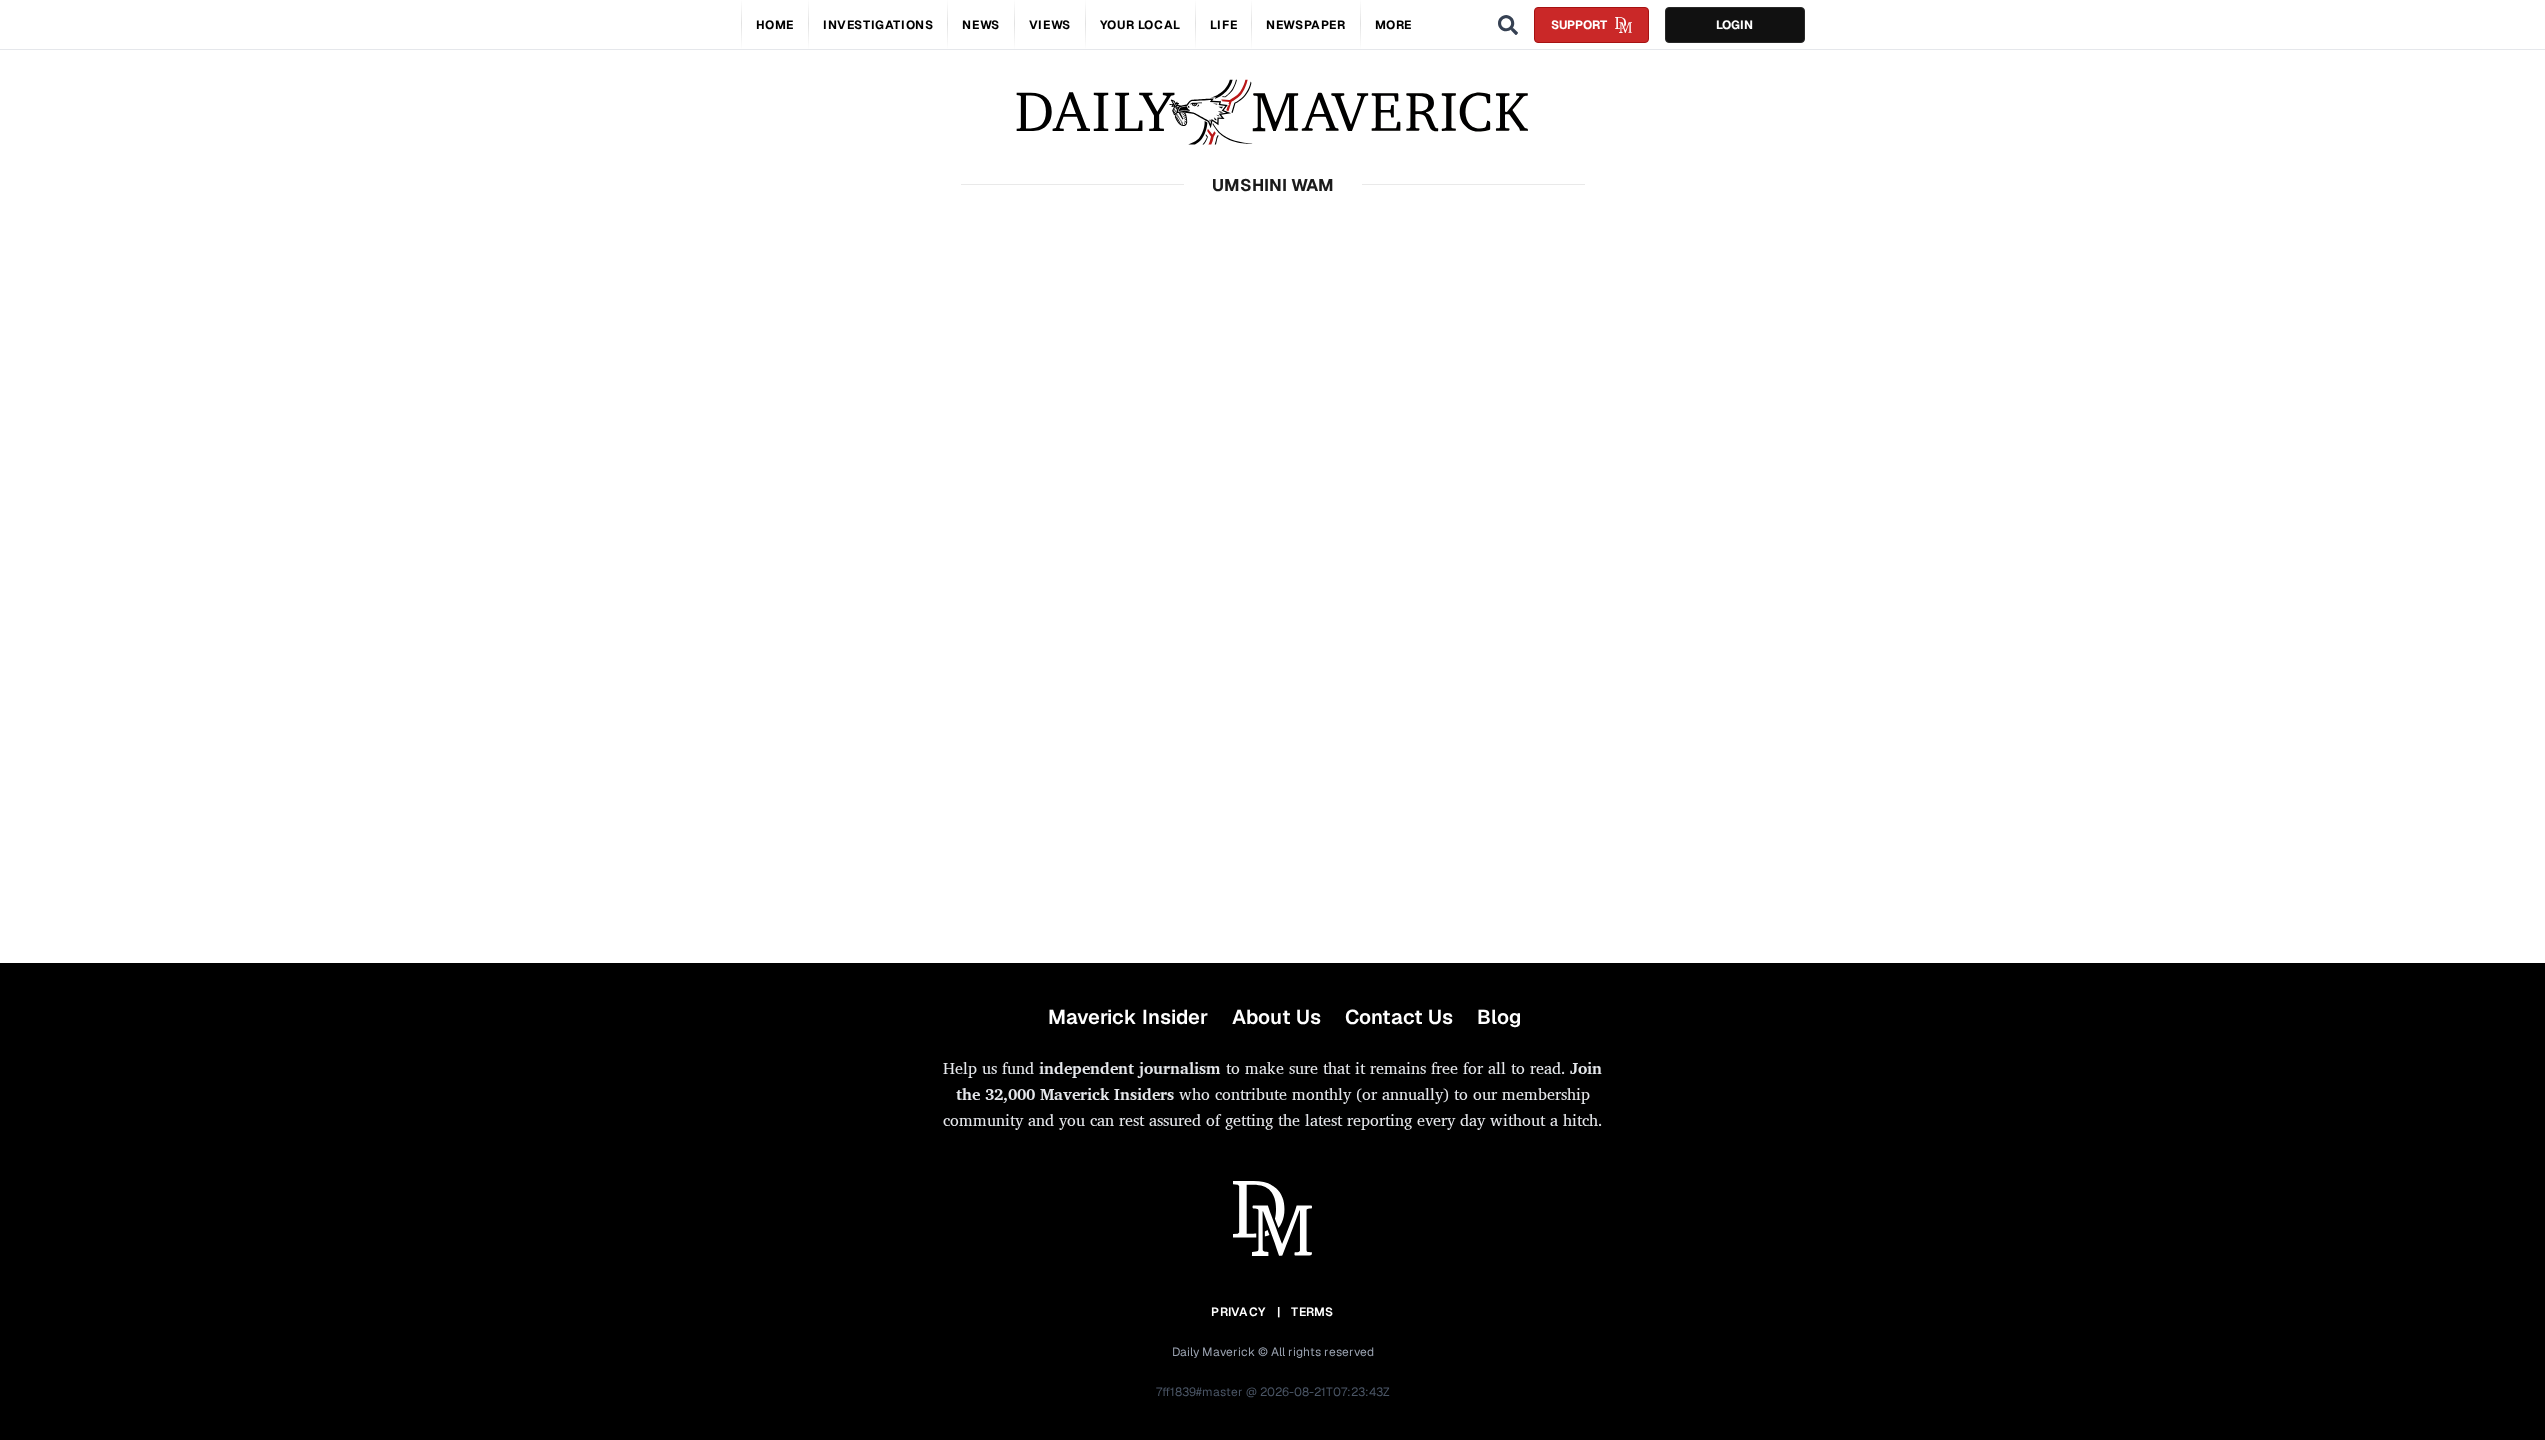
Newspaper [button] (1305, 25)
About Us (1276, 1017)
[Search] (1508, 25)
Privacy (1238, 1312)
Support (1579, 25)
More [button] (1393, 25)
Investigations (878, 25)
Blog (1499, 1017)
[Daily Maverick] (1272, 112)
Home (775, 25)
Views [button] (1050, 25)
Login (1734, 25)
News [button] (980, 25)
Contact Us (1399, 1017)
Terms (1312, 1312)
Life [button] (1223, 25)
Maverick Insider (1128, 1017)
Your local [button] (1140, 25)
